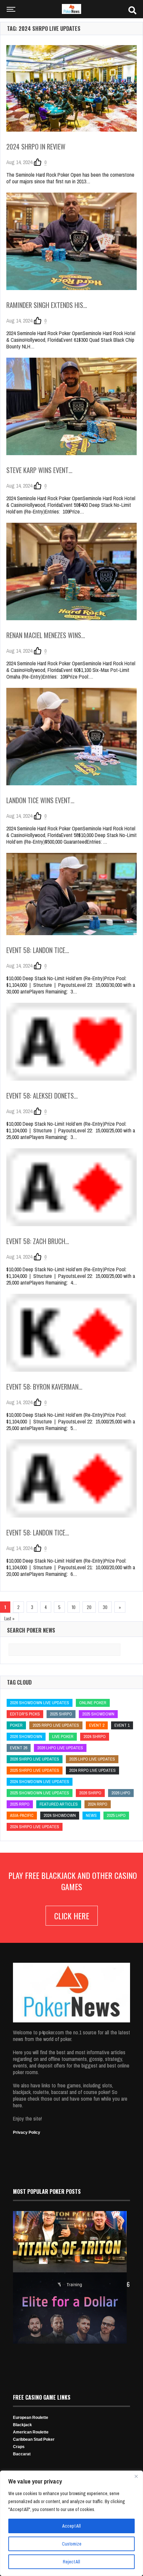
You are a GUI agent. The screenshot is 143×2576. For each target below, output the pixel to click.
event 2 (97, 1725)
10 (74, 1607)
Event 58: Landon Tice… (38, 950)
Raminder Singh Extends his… (47, 305)
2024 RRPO (98, 1804)
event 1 (122, 1725)
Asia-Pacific (22, 1815)
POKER (16, 1725)
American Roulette (31, 2432)
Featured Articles (59, 1804)
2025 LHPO (116, 1815)
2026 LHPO (121, 1793)
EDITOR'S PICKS (25, 1714)
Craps (19, 2447)
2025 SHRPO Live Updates (35, 1770)
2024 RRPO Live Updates (92, 1770)
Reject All (71, 2562)
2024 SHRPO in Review (36, 147)
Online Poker (93, 1703)
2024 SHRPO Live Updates (35, 1827)
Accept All (71, 2526)
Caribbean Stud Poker (34, 2439)
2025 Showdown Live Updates (40, 1793)
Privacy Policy (27, 2132)
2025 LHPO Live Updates (92, 1759)
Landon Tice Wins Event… (40, 800)
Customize (72, 2544)
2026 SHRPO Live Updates (35, 1759)
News (91, 1815)
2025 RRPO (20, 1804)
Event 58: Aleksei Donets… (42, 1096)
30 (105, 1607)
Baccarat (22, 2454)
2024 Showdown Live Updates (40, 1782)
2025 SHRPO (61, 1714)
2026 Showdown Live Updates (40, 1703)
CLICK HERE (72, 1916)
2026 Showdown (26, 1737)
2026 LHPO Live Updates (60, 1748)
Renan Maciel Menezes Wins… (46, 635)
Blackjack (22, 2425)
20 (89, 1607)
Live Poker (63, 1737)
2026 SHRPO (90, 1793)
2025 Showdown (98, 1714)
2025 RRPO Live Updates (56, 1725)
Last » (9, 1618)
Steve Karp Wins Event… (39, 470)
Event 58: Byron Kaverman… (44, 1387)
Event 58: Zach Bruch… (38, 1241)
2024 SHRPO (95, 1737)
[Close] (136, 2476)
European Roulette (31, 2418)
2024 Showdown (60, 1815)
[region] (71, 2523)
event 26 (19, 1748)
